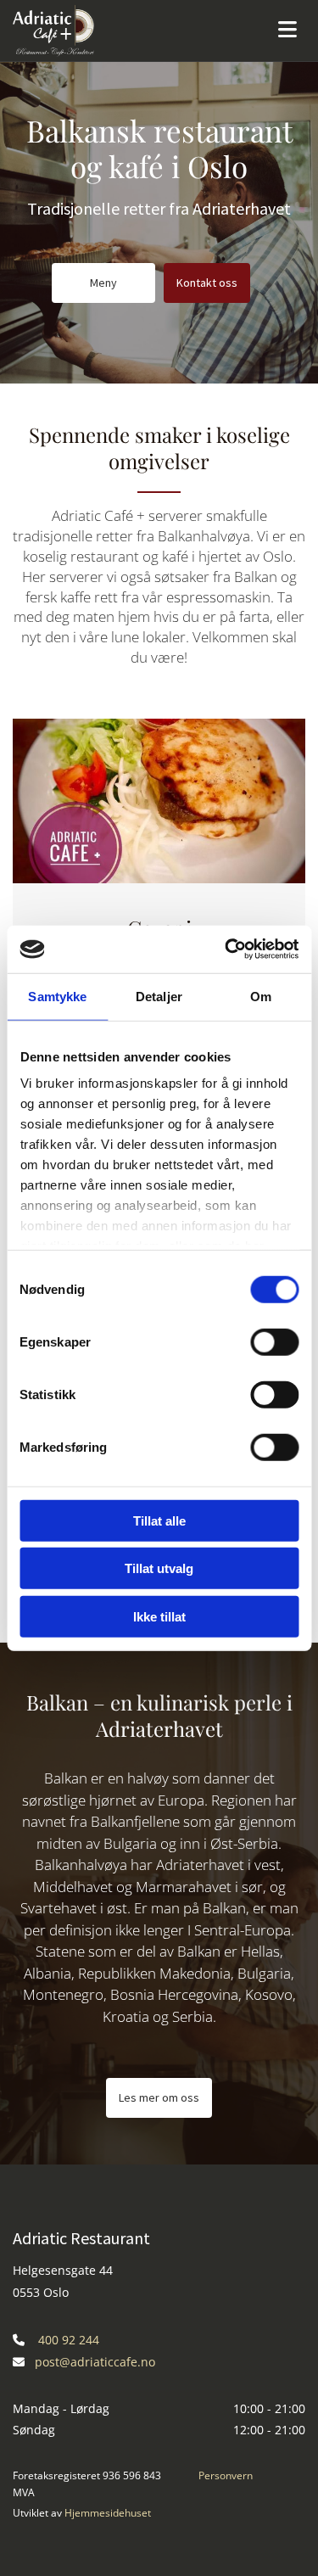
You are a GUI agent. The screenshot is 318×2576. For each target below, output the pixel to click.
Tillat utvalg (159, 1568)
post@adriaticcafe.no (95, 2362)
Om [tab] (261, 996)
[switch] (274, 1341)
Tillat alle (159, 1520)
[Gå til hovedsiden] (119, 31)
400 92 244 (69, 2340)
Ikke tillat (159, 1616)
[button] (103, 283)
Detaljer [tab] (159, 996)
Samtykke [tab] (57, 996)
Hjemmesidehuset (108, 2513)
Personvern (226, 2475)
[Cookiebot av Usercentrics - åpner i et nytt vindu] (226, 949)
